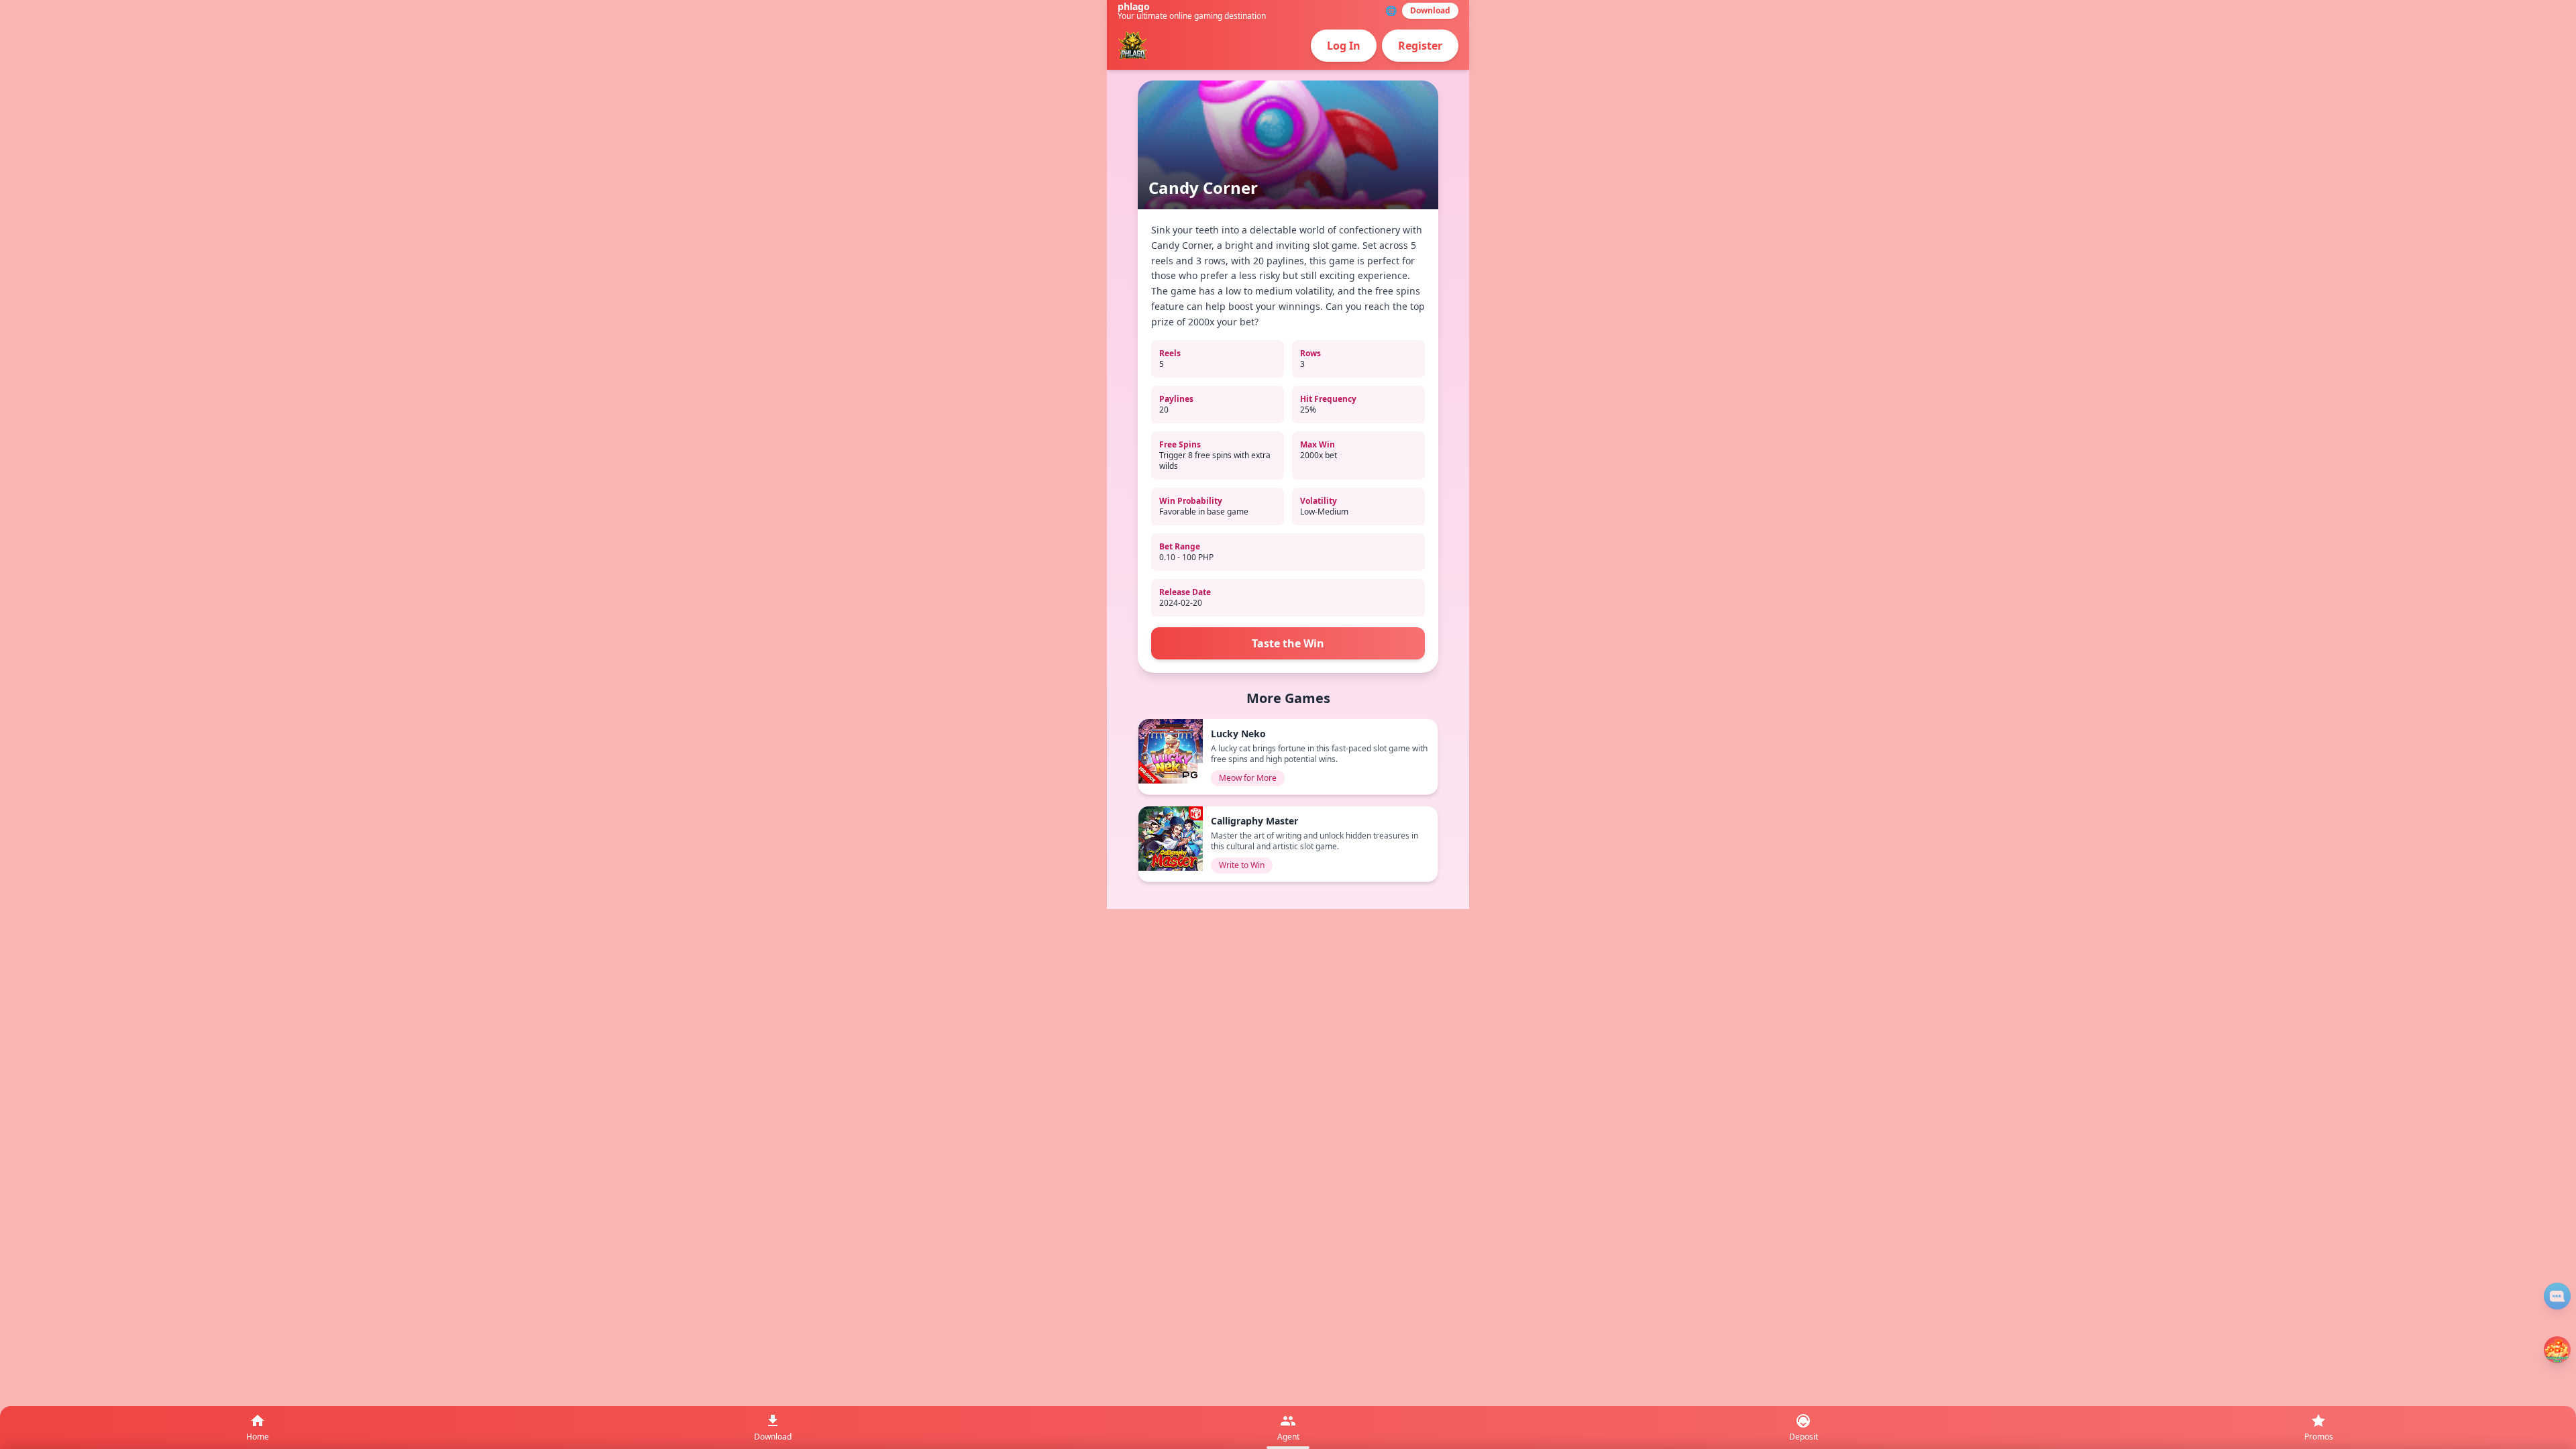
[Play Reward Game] (2557, 1350)
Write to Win (1242, 865)
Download (1430, 10)
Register (1420, 46)
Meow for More (1248, 778)
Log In (1344, 46)
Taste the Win (1288, 643)
